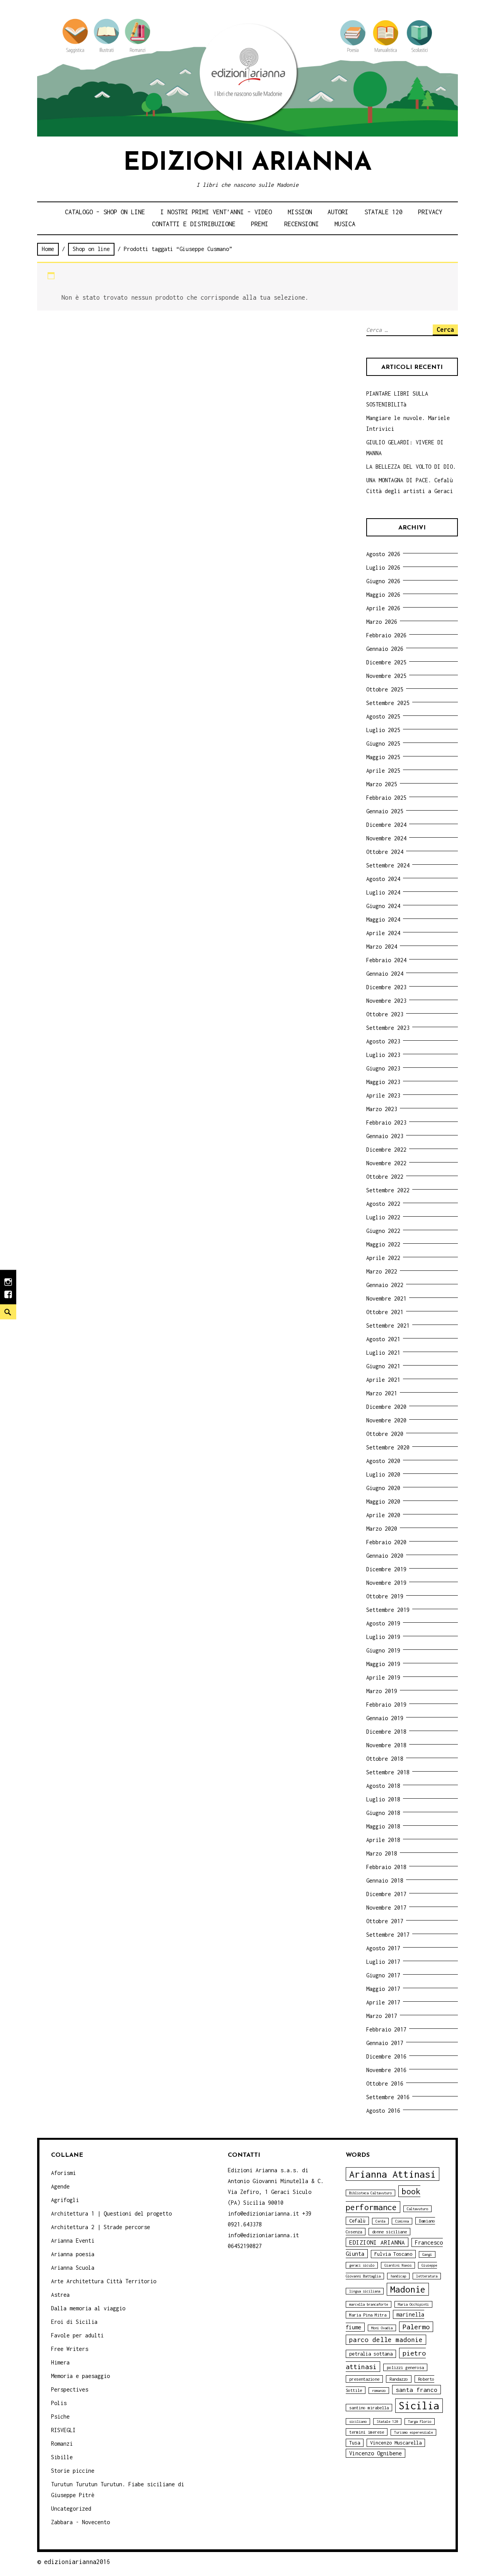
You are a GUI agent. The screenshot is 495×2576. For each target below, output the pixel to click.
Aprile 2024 (383, 933)
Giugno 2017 (383, 1975)
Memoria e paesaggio (80, 2376)
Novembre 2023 (386, 1001)
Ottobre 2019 (385, 1596)
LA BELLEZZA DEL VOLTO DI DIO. (411, 467)
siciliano (358, 2422)
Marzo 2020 (382, 1529)
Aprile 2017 (383, 2002)
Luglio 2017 (383, 1962)
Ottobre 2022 (385, 1177)
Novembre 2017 (386, 1908)
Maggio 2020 (383, 1501)
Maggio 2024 (383, 919)
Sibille (62, 2457)
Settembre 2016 (388, 2097)
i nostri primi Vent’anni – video (216, 212)
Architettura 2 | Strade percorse (101, 2227)
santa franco (416, 2390)
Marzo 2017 (382, 2016)
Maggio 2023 (383, 1082)
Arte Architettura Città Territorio (104, 2281)
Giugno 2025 (383, 743)
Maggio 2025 (383, 757)
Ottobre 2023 (385, 1014)
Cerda (380, 2221)
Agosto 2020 (383, 1461)
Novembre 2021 (386, 1298)
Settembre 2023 (388, 1028)
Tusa (355, 2443)
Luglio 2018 (383, 1799)
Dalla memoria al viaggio (88, 2308)
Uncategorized (71, 2509)
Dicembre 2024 (386, 825)
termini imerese (367, 2432)
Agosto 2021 (383, 1339)
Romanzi (62, 2444)
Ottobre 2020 (385, 1434)
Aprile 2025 (383, 771)
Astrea (60, 2295)
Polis (59, 2403)
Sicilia (419, 2406)
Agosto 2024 (383, 879)
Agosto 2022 (383, 1204)
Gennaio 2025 (385, 811)
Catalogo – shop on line (105, 212)
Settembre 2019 (388, 1610)
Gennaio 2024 (385, 974)
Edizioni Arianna (247, 163)
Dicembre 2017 (386, 1894)
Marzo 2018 (382, 1853)
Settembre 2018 (388, 1772)
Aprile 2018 (383, 1840)
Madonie (408, 2289)
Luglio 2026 (383, 568)
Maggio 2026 (383, 595)
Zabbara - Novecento (80, 2522)
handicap (398, 2276)
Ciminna (402, 2221)
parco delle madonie (386, 2340)
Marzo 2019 (382, 1691)
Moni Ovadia (382, 2328)
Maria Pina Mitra (368, 2315)
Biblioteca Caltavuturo (370, 2193)
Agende (60, 2186)
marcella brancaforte (369, 2304)
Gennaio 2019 (385, 1718)
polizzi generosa (405, 2367)
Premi (260, 224)
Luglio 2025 (383, 730)
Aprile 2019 (383, 1677)
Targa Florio (420, 2422)
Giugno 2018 (383, 1813)
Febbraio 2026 (386, 635)
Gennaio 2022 (385, 1285)
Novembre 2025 (386, 676)
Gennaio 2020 (385, 1556)
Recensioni (302, 224)
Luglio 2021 (383, 1353)
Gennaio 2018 (385, 1880)
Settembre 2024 (388, 865)
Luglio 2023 (383, 1055)
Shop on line (91, 249)
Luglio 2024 (383, 892)
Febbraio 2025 (386, 798)
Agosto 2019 (383, 1623)
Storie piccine (73, 2471)
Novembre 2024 (386, 838)
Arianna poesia (73, 2254)
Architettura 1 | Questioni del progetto (111, 2213)
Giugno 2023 (383, 1068)
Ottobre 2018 (385, 1759)
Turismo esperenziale (413, 2432)
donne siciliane (389, 2232)
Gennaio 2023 (385, 1136)
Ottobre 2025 (385, 689)
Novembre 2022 (386, 1163)
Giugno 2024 (383, 906)
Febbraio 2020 (386, 1542)
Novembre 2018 (386, 1745)
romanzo (379, 2391)
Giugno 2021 (383, 1366)
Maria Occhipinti (413, 2304)
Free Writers (70, 2349)
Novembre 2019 (386, 1583)
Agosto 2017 (383, 1948)
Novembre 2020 (386, 1420)
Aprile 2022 (383, 1258)
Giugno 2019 (383, 1650)
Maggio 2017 (383, 1989)
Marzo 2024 (382, 947)
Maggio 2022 (383, 1244)
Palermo (416, 2327)
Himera (60, 2362)
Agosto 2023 (383, 1041)
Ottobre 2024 (385, 852)
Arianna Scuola (73, 2268)
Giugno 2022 (383, 1231)
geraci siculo (362, 2265)
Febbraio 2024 (386, 960)
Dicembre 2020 (386, 1407)
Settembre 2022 (388, 1190)
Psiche (60, 2416)
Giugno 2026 (383, 581)
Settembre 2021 (388, 1326)
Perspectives (70, 2389)
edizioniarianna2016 (77, 2562)
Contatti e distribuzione (194, 224)
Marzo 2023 (382, 1109)
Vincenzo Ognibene (376, 2453)
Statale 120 (383, 212)
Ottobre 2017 (385, 1921)
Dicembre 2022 (386, 1150)
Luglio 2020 (383, 1474)
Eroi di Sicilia (74, 2322)
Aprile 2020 (383, 1515)
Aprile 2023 (383, 1095)
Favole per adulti (77, 2335)
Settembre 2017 (388, 1935)
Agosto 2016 (383, 2111)
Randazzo (399, 2379)
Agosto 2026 (383, 554)
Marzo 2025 (382, 784)
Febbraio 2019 (386, 1705)
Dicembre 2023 (386, 987)
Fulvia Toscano (393, 2254)
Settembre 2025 (388, 703)
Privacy (430, 212)
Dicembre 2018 (386, 1732)
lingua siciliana (365, 2291)
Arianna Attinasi (393, 2174)
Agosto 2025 (383, 716)
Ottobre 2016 (385, 2084)
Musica (345, 224)
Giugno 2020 (383, 1488)
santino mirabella (369, 2408)
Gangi (427, 2254)
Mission (300, 212)
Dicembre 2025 (386, 662)
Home (48, 249)
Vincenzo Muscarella (396, 2443)
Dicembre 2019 (386, 1569)
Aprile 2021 (383, 1380)
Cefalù (357, 2221)
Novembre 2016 (386, 2070)
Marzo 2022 (382, 1271)
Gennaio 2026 (385, 649)
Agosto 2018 (383, 1786)
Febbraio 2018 (386, 1867)
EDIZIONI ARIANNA (377, 2242)
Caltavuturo (417, 2209)
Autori (338, 212)
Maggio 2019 (383, 1664)
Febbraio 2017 (386, 2029)
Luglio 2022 (383, 1217)
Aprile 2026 (383, 608)
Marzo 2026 (382, 622)
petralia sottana (371, 2354)
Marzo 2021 (382, 1393)
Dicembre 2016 (386, 2056)
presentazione (364, 2379)
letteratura (427, 2276)
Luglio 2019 (383, 1637)
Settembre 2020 (388, 1447)
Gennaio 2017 (385, 2043)
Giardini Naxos (398, 2265)
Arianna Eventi (73, 2241)
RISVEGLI (63, 2430)
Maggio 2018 (383, 1826)
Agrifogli (65, 2200)
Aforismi (63, 2173)
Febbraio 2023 (386, 1122)
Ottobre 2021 (385, 1312)
